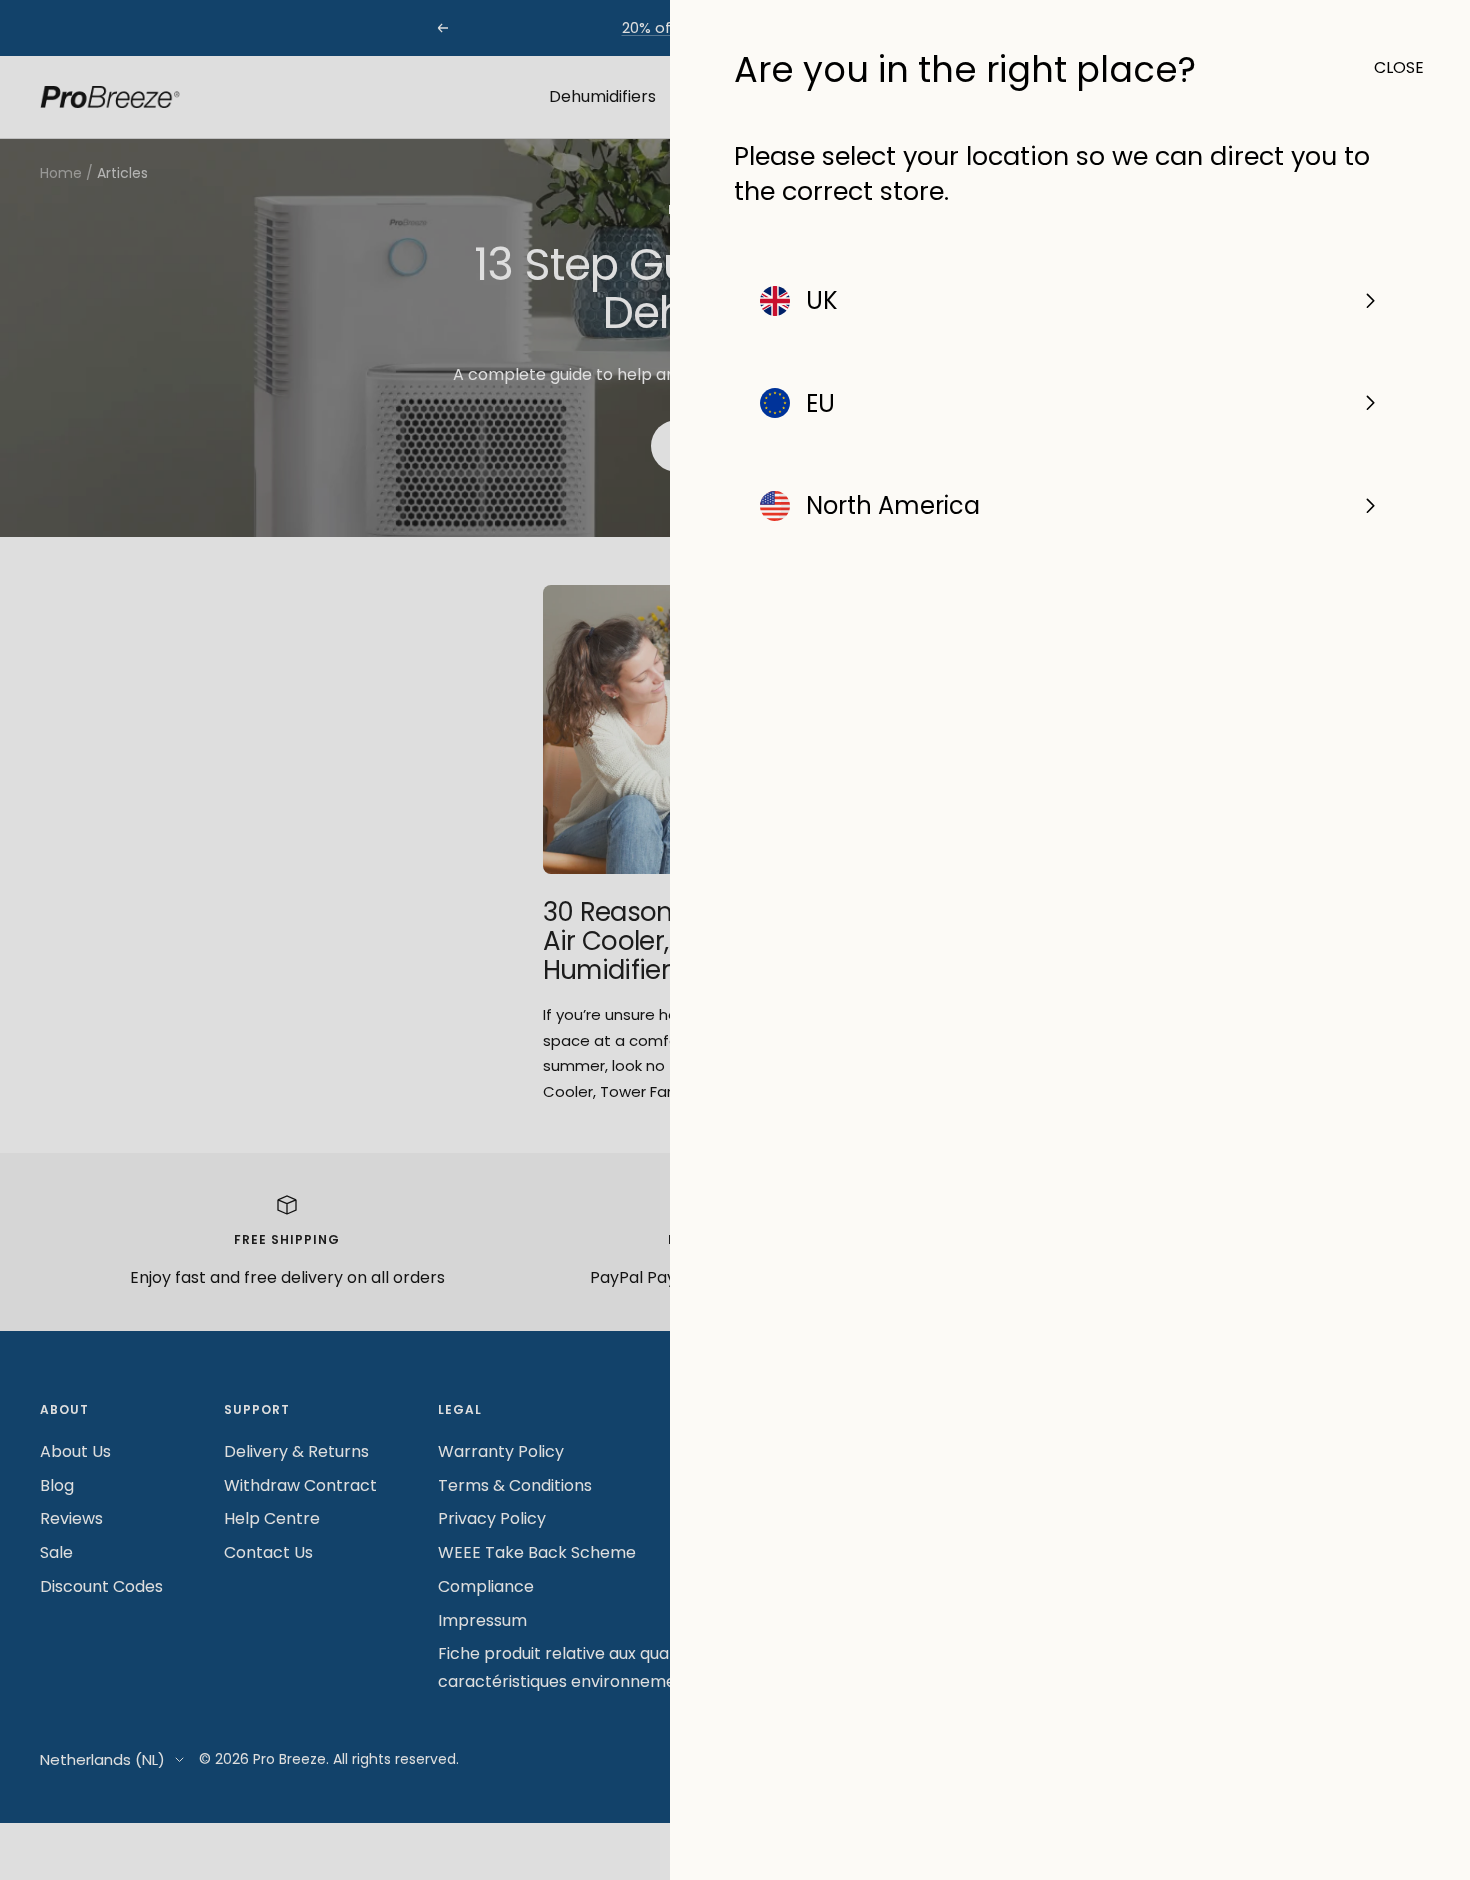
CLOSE (1390, 67)
